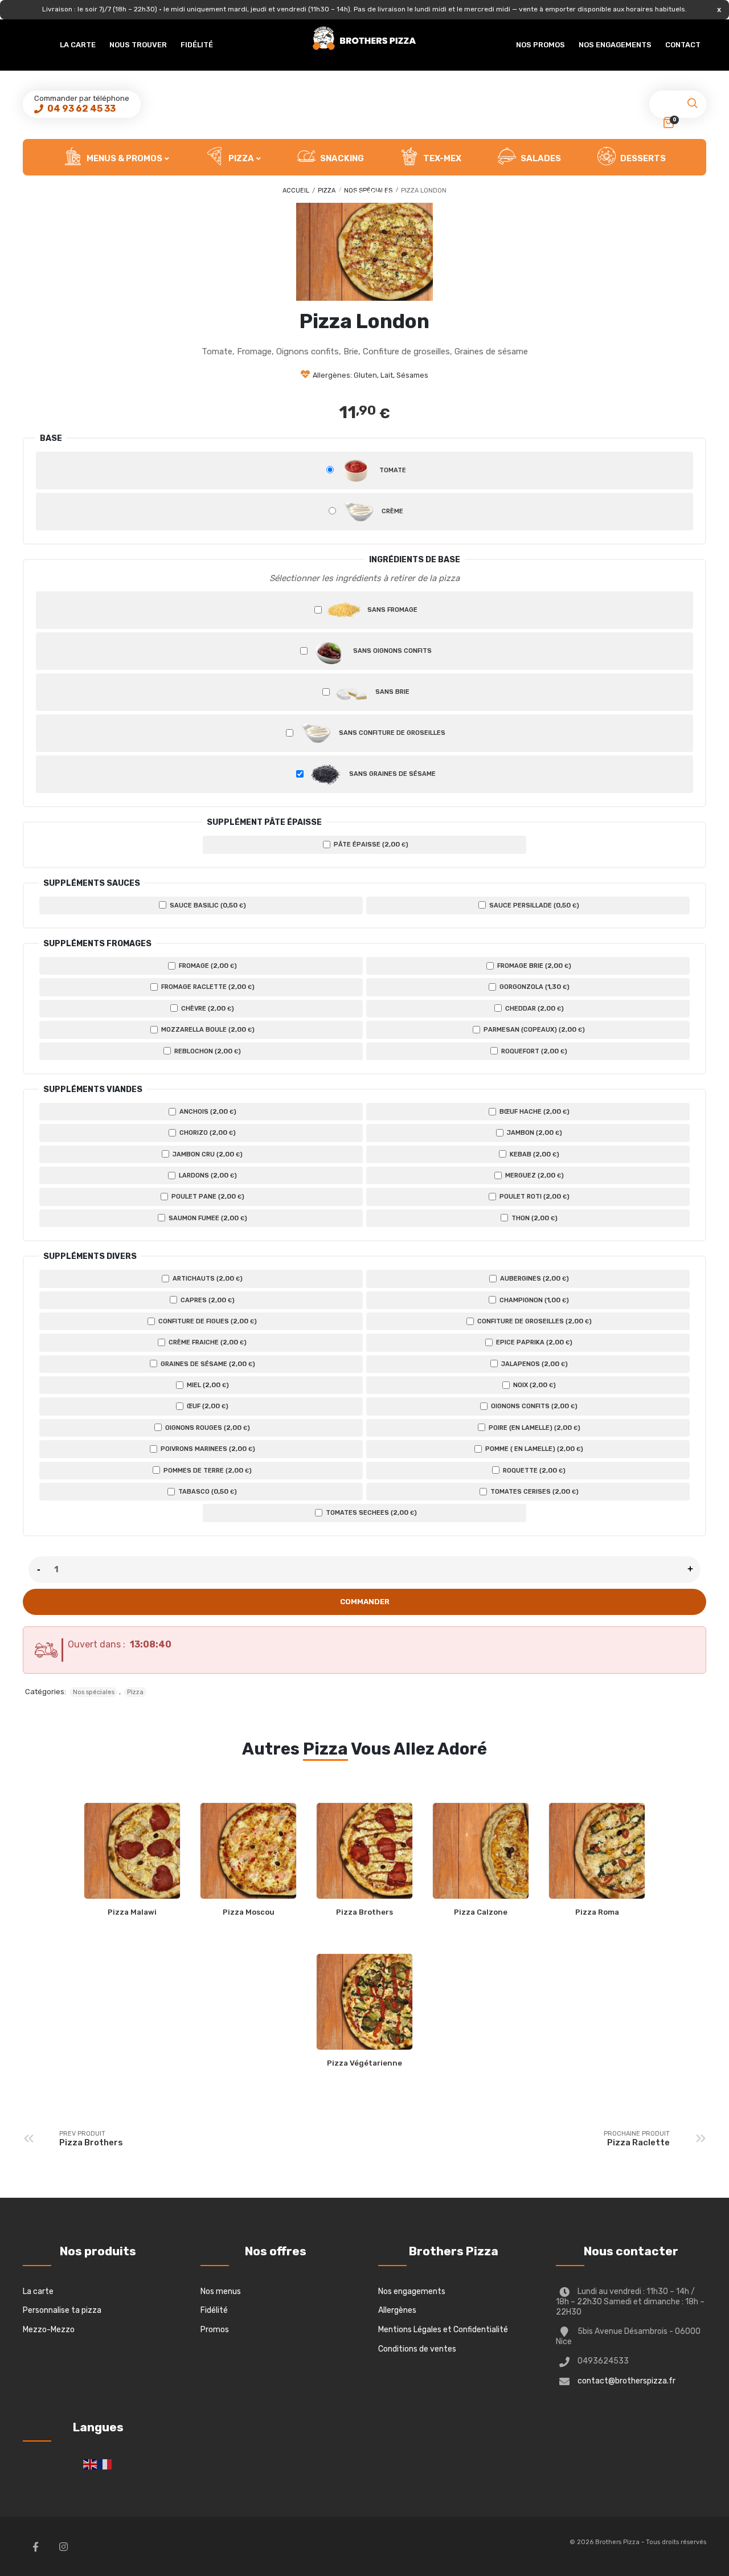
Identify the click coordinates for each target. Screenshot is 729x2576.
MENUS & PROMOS (124, 158)
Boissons (375, 195)
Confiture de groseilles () (534, 1321)
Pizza (240, 158)
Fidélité (197, 45)
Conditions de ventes (417, 2349)
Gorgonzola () (534, 987)
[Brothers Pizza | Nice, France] (364, 38)
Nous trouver (138, 45)
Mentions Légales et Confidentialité (443, 2330)
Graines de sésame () (207, 1364)
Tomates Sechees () (370, 1512)
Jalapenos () (534, 1364)
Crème (392, 511)
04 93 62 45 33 (81, 109)
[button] (692, 107)
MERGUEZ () (534, 1175)
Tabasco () (207, 1491)
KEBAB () (534, 1154)
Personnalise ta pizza (62, 2310)
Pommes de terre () (207, 1470)
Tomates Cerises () (534, 1491)
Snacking (341, 158)
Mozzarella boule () (207, 1029)
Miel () (207, 1385)
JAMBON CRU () (207, 1154)
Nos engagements (615, 45)
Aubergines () (534, 1278)
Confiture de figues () (207, 1321)
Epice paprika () (533, 1342)
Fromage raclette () (207, 987)
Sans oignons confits (392, 651)
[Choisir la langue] (91, 2464)
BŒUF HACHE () (534, 1111)
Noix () (534, 1385)
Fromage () (207, 966)
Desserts (642, 158)
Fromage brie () (533, 966)
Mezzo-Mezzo (49, 2330)
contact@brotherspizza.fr (626, 2381)
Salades (540, 158)
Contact (683, 45)
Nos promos (540, 45)
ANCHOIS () (207, 1111)
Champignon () (533, 1300)
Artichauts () (207, 1278)
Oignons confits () (533, 1406)
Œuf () (207, 1406)
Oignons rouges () (207, 1428)
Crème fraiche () (207, 1342)
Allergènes (397, 2310)
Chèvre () (207, 1008)
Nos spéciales (94, 1692)
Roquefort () (533, 1051)
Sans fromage (392, 610)
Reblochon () (207, 1051)
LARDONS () (207, 1175)
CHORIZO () (207, 1132)
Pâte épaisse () (370, 844)
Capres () (207, 1300)
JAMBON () (534, 1132)
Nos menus (221, 2291)
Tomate (392, 470)
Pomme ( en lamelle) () (533, 1449)
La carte (78, 45)
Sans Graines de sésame (392, 774)
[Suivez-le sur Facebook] (35, 2546)
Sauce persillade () (533, 905)
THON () (534, 1218)
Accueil (296, 191)
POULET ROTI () (534, 1196)
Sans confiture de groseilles (391, 733)
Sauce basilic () (207, 905)
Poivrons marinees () (207, 1449)
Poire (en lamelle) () (534, 1428)
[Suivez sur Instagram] (63, 2546)
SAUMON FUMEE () (207, 1218)
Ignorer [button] (719, 9)
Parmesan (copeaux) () (533, 1029)
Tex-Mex (441, 158)
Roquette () (533, 1470)
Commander (365, 1602)
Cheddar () (534, 1008)
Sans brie (392, 692)
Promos (215, 2330)
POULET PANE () (207, 1196)
